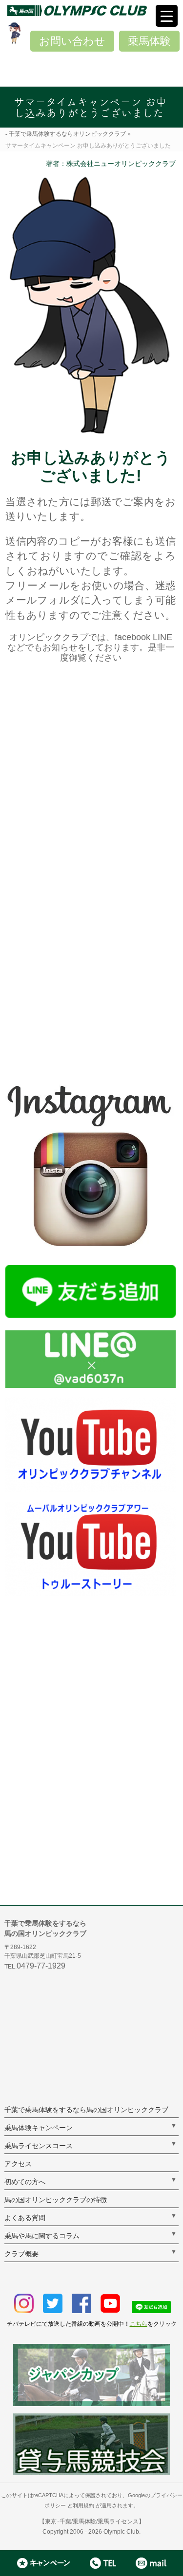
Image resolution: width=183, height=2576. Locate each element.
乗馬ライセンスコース (39, 2146)
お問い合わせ (72, 41)
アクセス (18, 2164)
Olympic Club (121, 2532)
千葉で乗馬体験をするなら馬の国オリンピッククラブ (86, 2110)
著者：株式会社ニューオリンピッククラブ (111, 164)
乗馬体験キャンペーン (39, 2128)
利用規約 (83, 2505)
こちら (139, 2324)
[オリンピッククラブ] (95, 10)
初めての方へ (25, 2182)
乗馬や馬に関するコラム (42, 2236)
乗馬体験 (149, 41)
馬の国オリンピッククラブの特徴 (56, 2200)
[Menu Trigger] (167, 16)
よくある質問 (25, 2218)
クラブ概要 (21, 2254)
